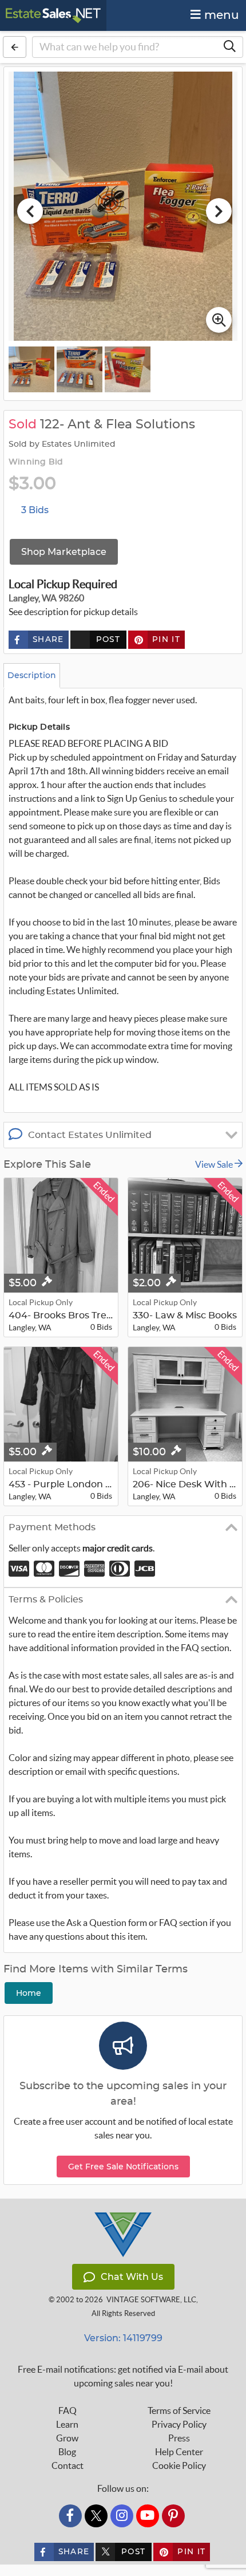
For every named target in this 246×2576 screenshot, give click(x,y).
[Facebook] (70, 2516)
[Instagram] (122, 2516)
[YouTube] (148, 2516)
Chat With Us (132, 2277)
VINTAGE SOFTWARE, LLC (151, 2300)
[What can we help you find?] (229, 47)
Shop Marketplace (64, 552)
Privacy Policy (179, 2424)
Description (32, 675)
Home (29, 1993)
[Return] (15, 47)
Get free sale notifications (123, 2167)
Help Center (179, 2452)
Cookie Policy (179, 2465)
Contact (68, 2465)
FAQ (68, 2410)
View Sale (215, 1164)
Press (179, 2438)
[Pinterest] (173, 2516)
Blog (67, 2452)
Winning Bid (36, 462)
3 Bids (35, 510)
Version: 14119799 (123, 2338)
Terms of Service (179, 2410)
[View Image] (31, 369)
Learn (67, 2424)
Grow (67, 2438)
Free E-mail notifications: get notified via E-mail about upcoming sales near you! (123, 2376)
